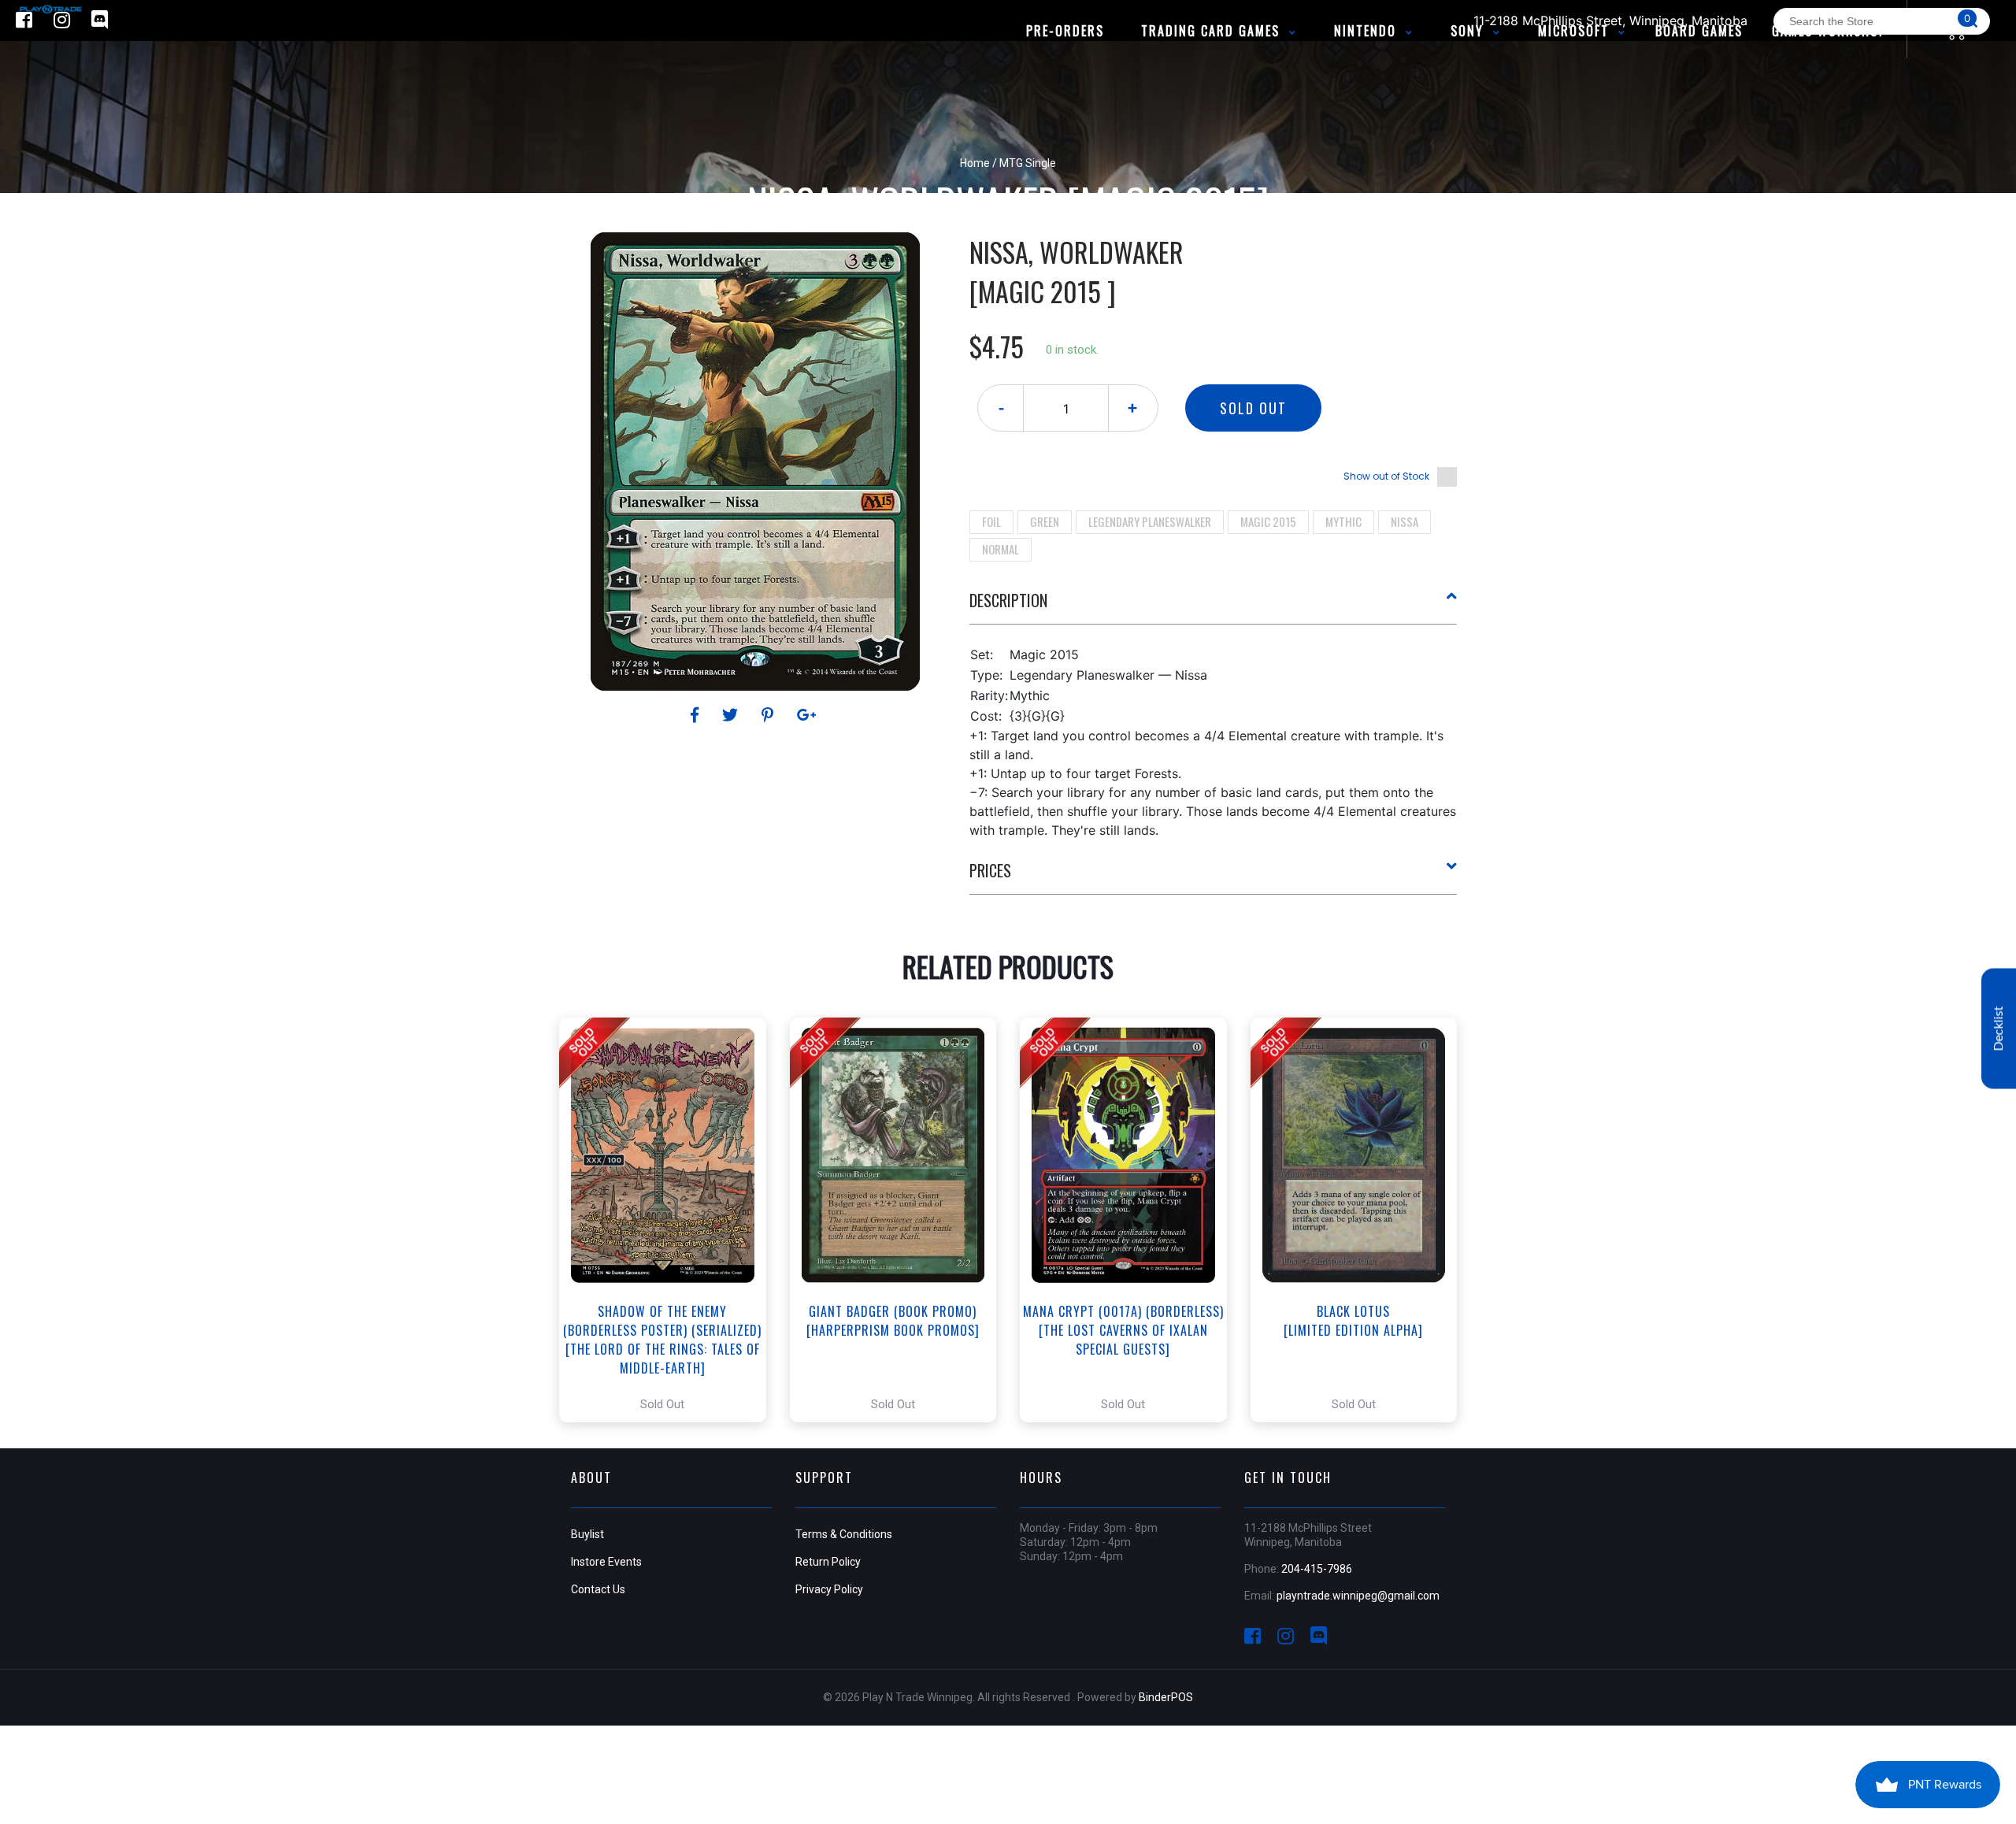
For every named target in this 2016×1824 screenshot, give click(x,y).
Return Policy (828, 1562)
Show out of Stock (1386, 476)
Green (1045, 521)
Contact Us (598, 1589)
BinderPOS (1166, 1697)
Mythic (1343, 521)
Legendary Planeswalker (1150, 521)
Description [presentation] (1008, 600)
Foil (991, 521)
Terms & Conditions (844, 1534)
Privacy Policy (829, 1589)
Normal (1001, 549)
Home (975, 163)
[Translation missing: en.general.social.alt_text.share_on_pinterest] (770, 715)
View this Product (670, 1220)
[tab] (1214, 606)
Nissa (1405, 521)
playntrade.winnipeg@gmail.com (1358, 1596)
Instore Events (606, 1562)
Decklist (1999, 1029)
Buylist (587, 1534)
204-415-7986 (1317, 1569)
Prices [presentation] (990, 870)
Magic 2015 (1268, 521)
